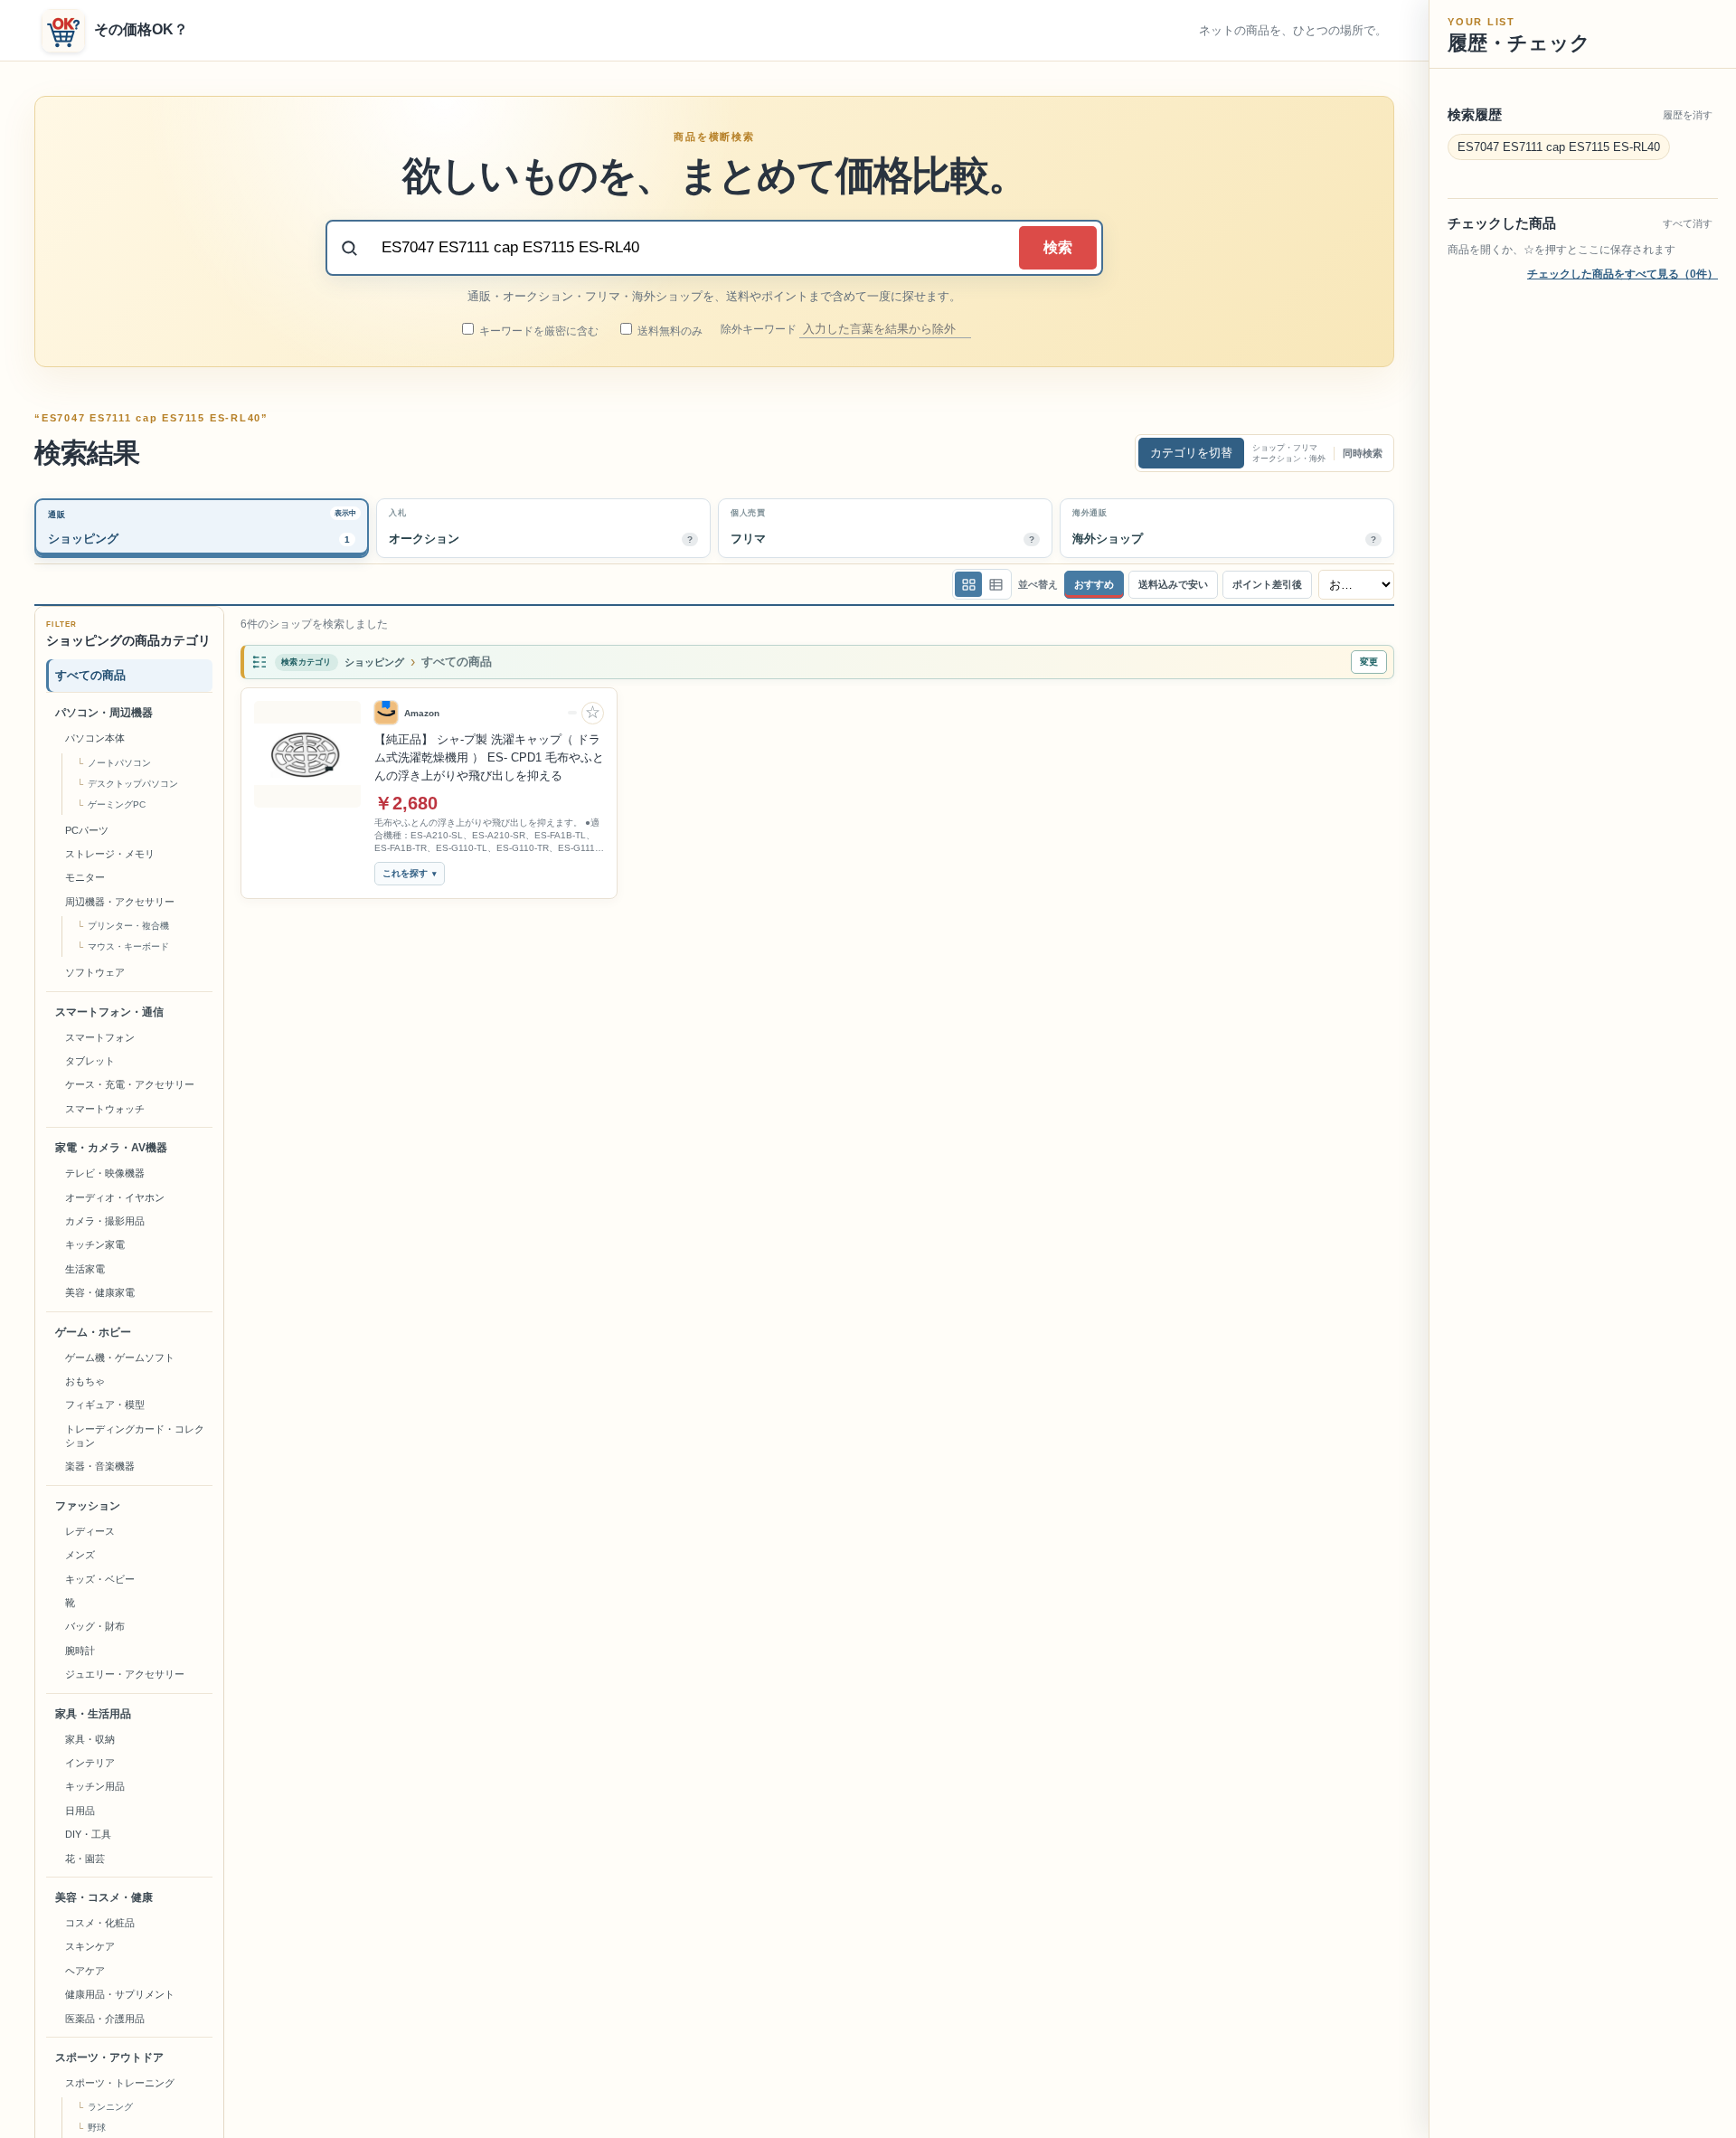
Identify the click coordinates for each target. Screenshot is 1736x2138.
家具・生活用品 (93, 1714)
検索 (1058, 247)
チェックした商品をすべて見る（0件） (1623, 274)
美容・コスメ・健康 (104, 1897)
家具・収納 (90, 1739)
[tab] (202, 528)
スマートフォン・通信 (109, 1012)
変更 (1369, 662)
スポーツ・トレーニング (120, 2083)
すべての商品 (90, 675)
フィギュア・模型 (105, 1405)
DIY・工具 (88, 1834)
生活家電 (85, 1269)
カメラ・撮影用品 (105, 1221)
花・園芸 (85, 1859)
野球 (97, 2128)
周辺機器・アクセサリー (120, 902)
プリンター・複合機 (128, 926)
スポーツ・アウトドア (109, 2058)
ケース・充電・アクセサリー (130, 1084)
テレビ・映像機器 (105, 1173)
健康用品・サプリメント (120, 1994)
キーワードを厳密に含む (538, 331)
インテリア (90, 1763)
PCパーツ (87, 830)
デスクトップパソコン (133, 784)
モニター (85, 877)
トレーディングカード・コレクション (135, 1436)
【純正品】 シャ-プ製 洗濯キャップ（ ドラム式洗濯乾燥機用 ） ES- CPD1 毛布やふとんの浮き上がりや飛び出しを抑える (489, 757)
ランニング (110, 2107)
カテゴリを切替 (1191, 453)
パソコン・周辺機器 (104, 713)
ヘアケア (85, 1971)
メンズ (80, 1555)
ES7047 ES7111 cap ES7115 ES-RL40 (1559, 147)
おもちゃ (85, 1381)
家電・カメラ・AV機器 (111, 1148)
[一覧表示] (968, 584)
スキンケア (90, 1946)
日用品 (80, 1811)
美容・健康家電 (100, 1292)
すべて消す (1688, 223)
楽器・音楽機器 (100, 1466)
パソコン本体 (95, 738)
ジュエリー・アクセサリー (125, 1674)
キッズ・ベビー (100, 1579)
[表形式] (995, 584)
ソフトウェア (95, 972)
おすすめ (1094, 584)
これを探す (405, 874)
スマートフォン (100, 1037)
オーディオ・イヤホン (115, 1197)
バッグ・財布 (95, 1626)
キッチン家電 (95, 1244)
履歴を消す (1688, 115)
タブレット (90, 1061)
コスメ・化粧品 (100, 1923)
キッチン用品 (95, 1786)
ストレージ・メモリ (110, 854)
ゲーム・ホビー (93, 1332)
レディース (90, 1531)
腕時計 (80, 1651)
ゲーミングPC (117, 804)
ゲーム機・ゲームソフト (120, 1358)
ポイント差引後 (1267, 584)
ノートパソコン (119, 763)
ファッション (88, 1506)
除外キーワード (760, 329)
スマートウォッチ (105, 1109)
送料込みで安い (1173, 584)
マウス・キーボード (128, 946)
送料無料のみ (669, 331)
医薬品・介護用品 (105, 2019)
